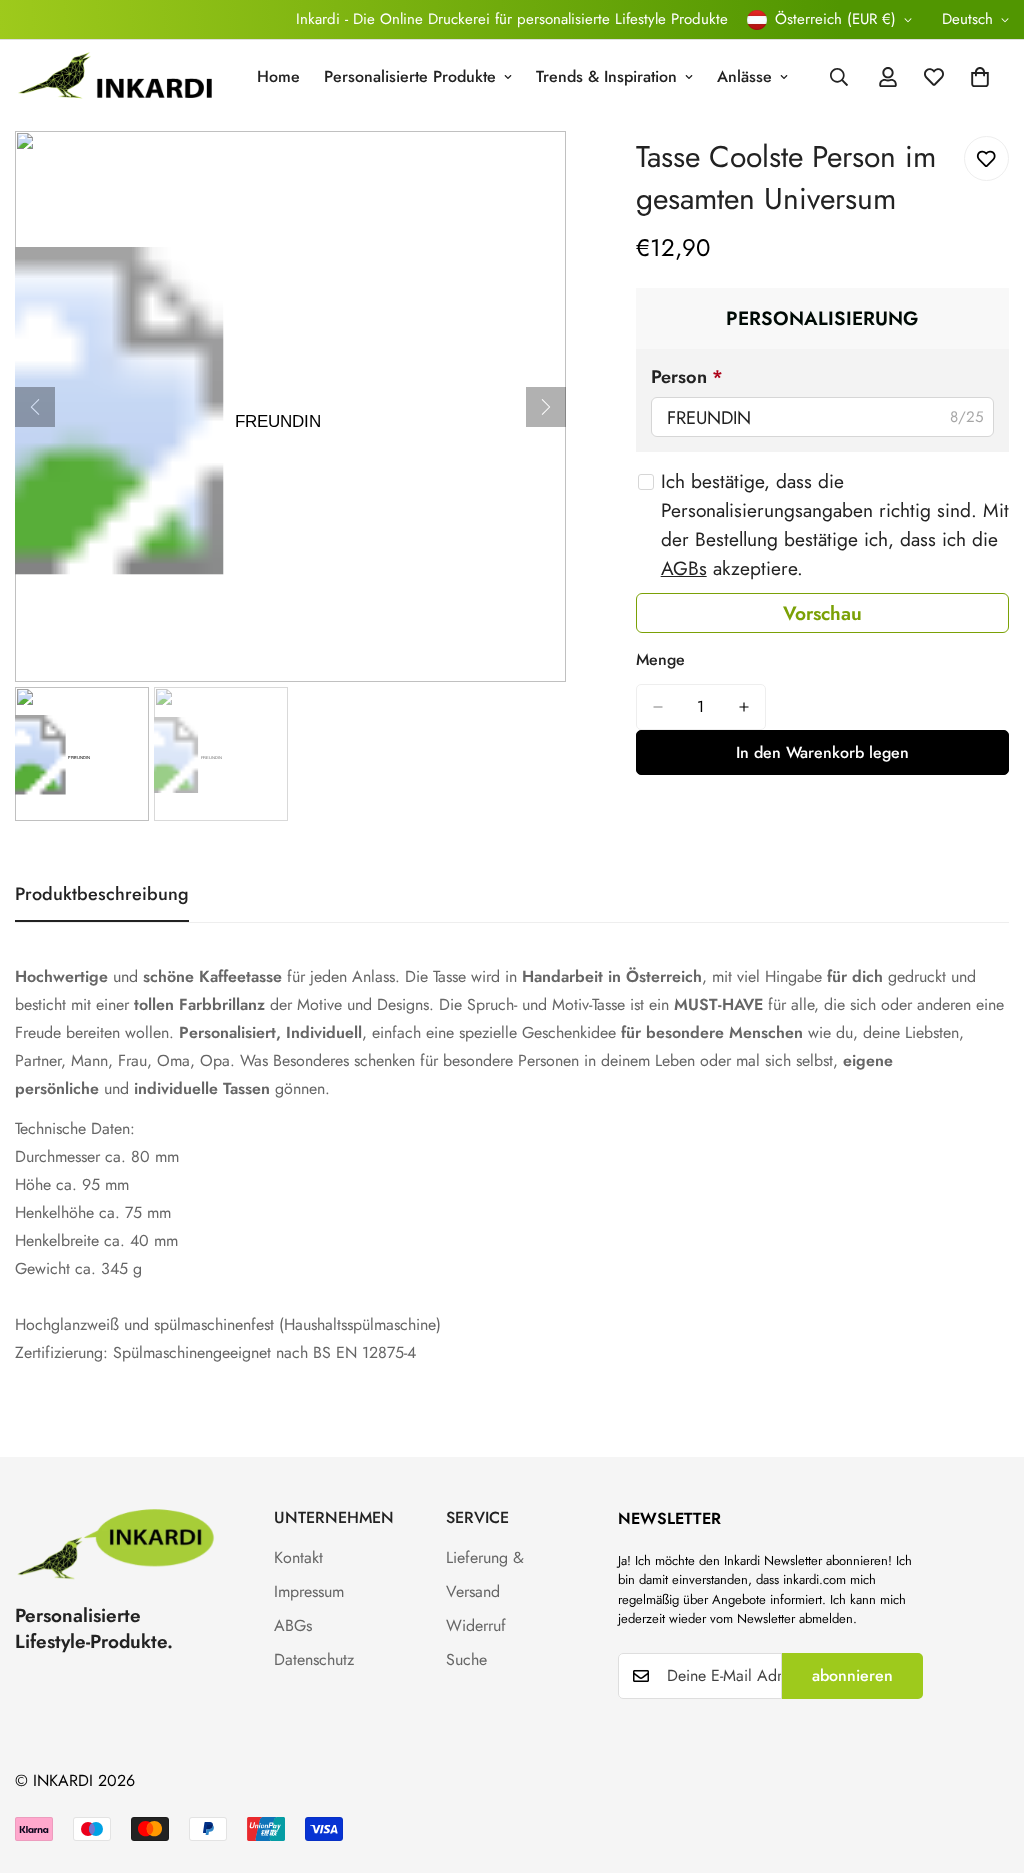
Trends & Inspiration (606, 76)
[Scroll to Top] (985, 1764)
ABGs (293, 1625)
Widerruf (476, 1625)
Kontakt (298, 1557)
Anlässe (744, 76)
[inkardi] (115, 77)
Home (278, 76)
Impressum (309, 1591)
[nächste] (546, 407)
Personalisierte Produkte (410, 76)
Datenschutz (314, 1659)
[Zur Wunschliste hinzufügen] (986, 158)
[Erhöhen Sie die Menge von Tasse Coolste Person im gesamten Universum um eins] (744, 707)
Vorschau (822, 613)
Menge (660, 659)
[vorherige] (35, 407)
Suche (466, 1659)
